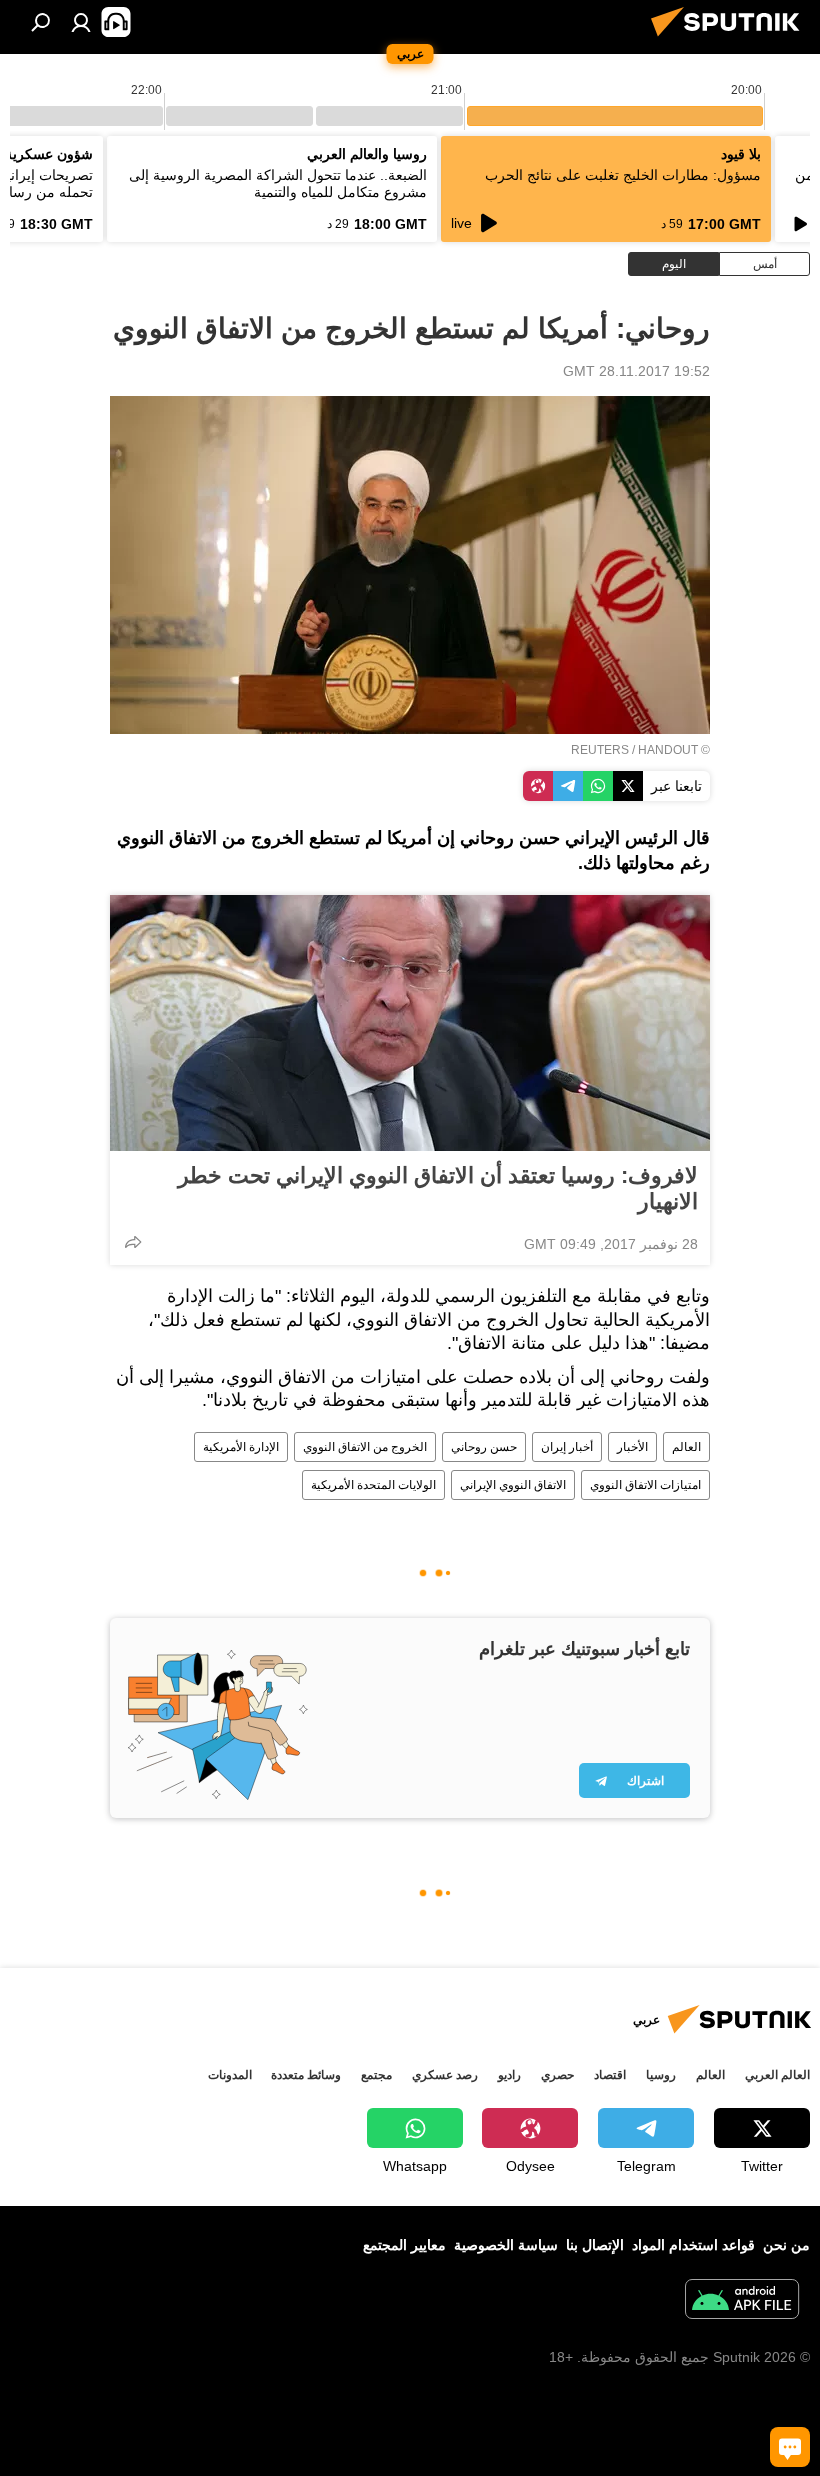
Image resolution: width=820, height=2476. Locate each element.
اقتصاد (610, 2075)
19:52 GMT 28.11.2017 (636, 371)
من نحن (786, 2245)
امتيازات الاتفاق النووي (645, 1485)
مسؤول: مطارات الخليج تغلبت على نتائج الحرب (623, 175)
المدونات (230, 2075)
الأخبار (632, 1447)
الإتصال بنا (595, 2245)
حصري (557, 2075)
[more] (133, 1242)
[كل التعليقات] (790, 2447)
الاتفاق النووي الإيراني (513, 1485)
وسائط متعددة (306, 2075)
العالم (686, 1447)
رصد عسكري (445, 2075)
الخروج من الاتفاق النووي (365, 1447)
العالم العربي (777, 2075)
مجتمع (376, 2075)
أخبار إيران (567, 1447)
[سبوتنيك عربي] (731, 39)
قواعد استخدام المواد (693, 2245)
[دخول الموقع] (81, 22)
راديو (509, 2075)
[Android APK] (742, 2301)
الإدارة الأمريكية (241, 1447)
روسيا (661, 2075)
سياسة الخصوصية (506, 2245)
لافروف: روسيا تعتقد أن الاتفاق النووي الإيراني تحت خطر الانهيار (438, 1188)
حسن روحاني (484, 1447)
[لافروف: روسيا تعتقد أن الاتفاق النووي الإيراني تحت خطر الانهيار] (410, 1023)
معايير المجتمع (404, 2245)
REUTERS (600, 750)
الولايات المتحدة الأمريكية (373, 1485)
